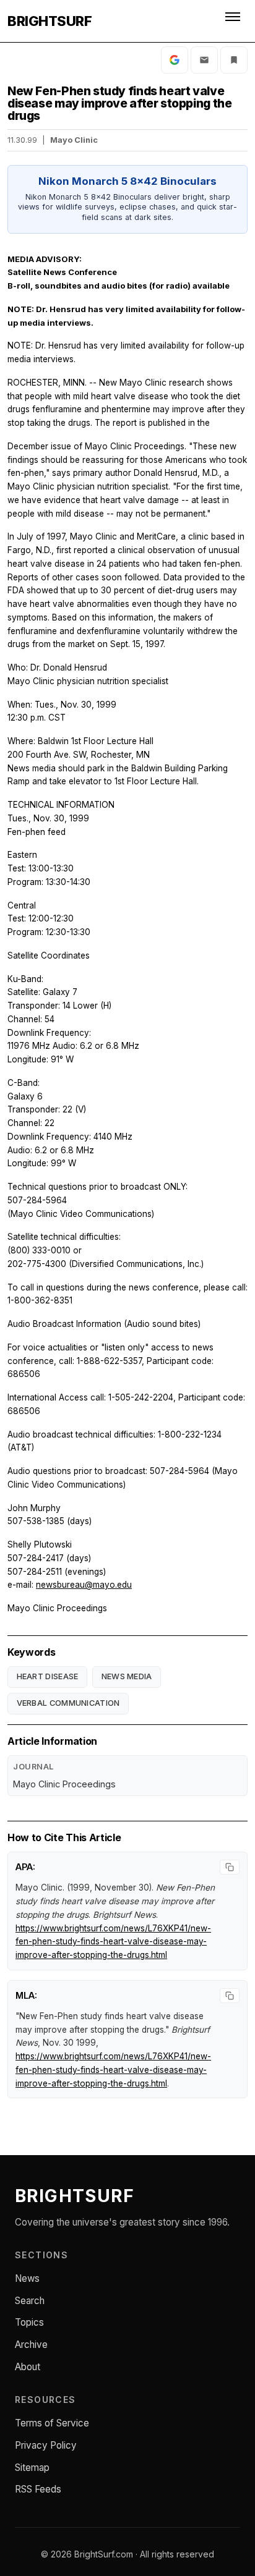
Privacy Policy (46, 2445)
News (27, 2278)
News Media (127, 1676)
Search (30, 2301)
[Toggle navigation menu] (234, 21)
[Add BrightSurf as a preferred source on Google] (175, 60)
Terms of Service (52, 2423)
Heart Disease (48, 1676)
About (28, 2367)
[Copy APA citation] (230, 1867)
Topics (29, 2322)
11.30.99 (22, 140)
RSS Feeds (38, 2489)
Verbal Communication (68, 1703)
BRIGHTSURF (50, 21)
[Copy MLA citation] (230, 1996)
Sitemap (32, 2468)
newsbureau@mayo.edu (84, 1585)
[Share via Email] (204, 60)
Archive (31, 2345)
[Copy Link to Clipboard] (234, 60)
